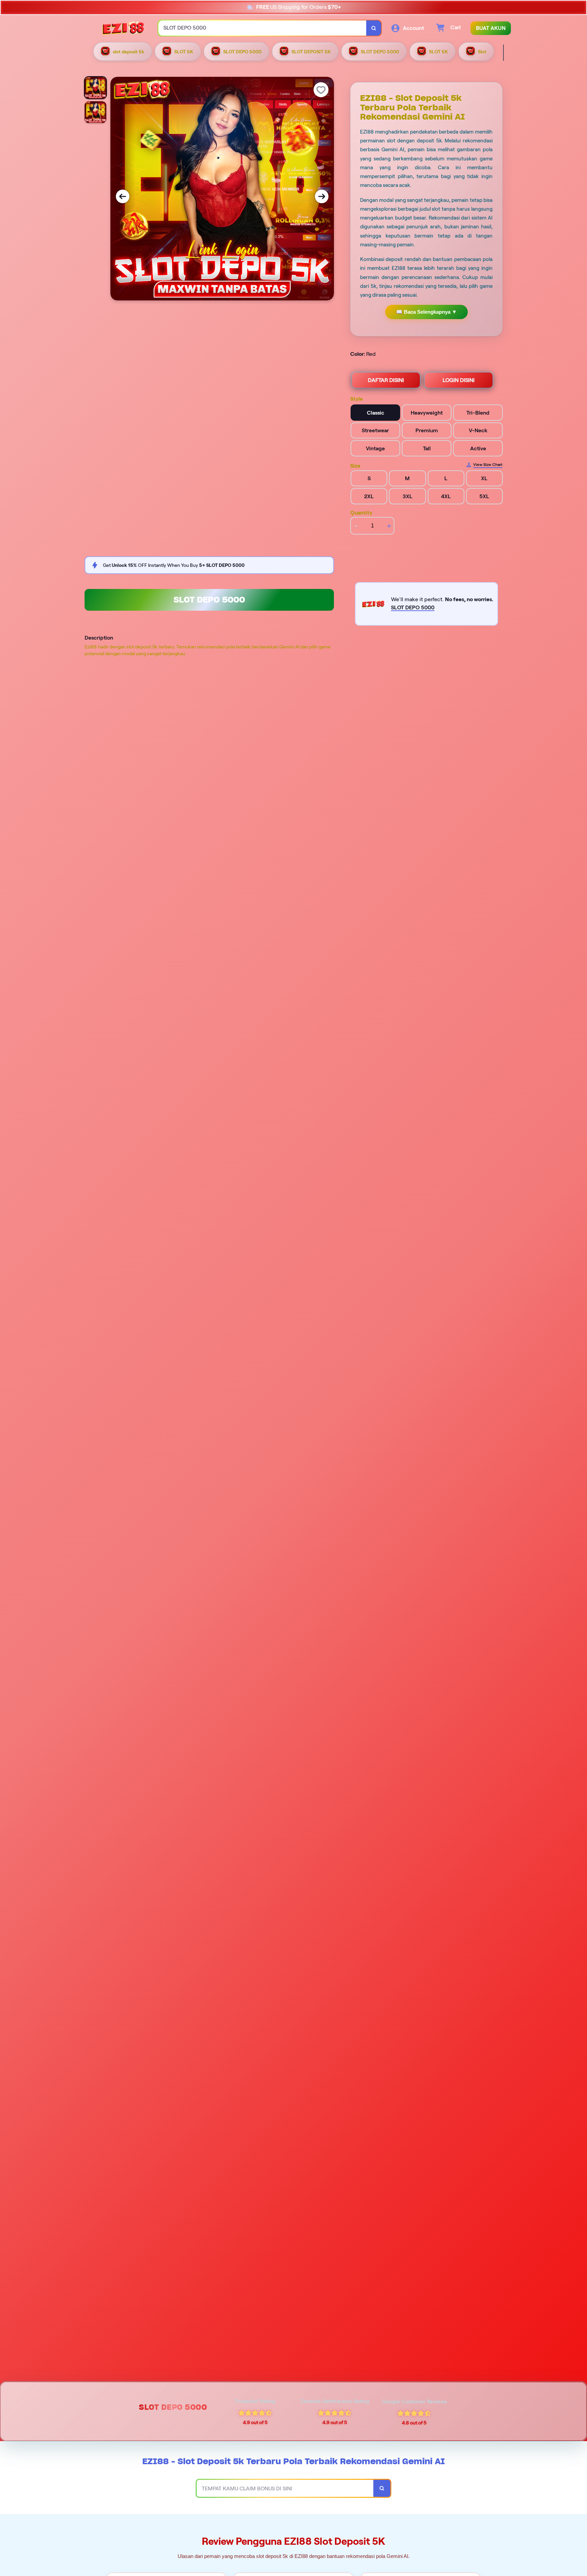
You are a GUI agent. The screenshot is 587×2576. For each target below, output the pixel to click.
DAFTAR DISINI (386, 380)
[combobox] (262, 28)
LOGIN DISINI (459, 380)
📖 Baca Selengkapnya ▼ (426, 312)
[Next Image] (322, 196)
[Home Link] (123, 28)
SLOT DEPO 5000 (209, 600)
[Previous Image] (123, 196)
